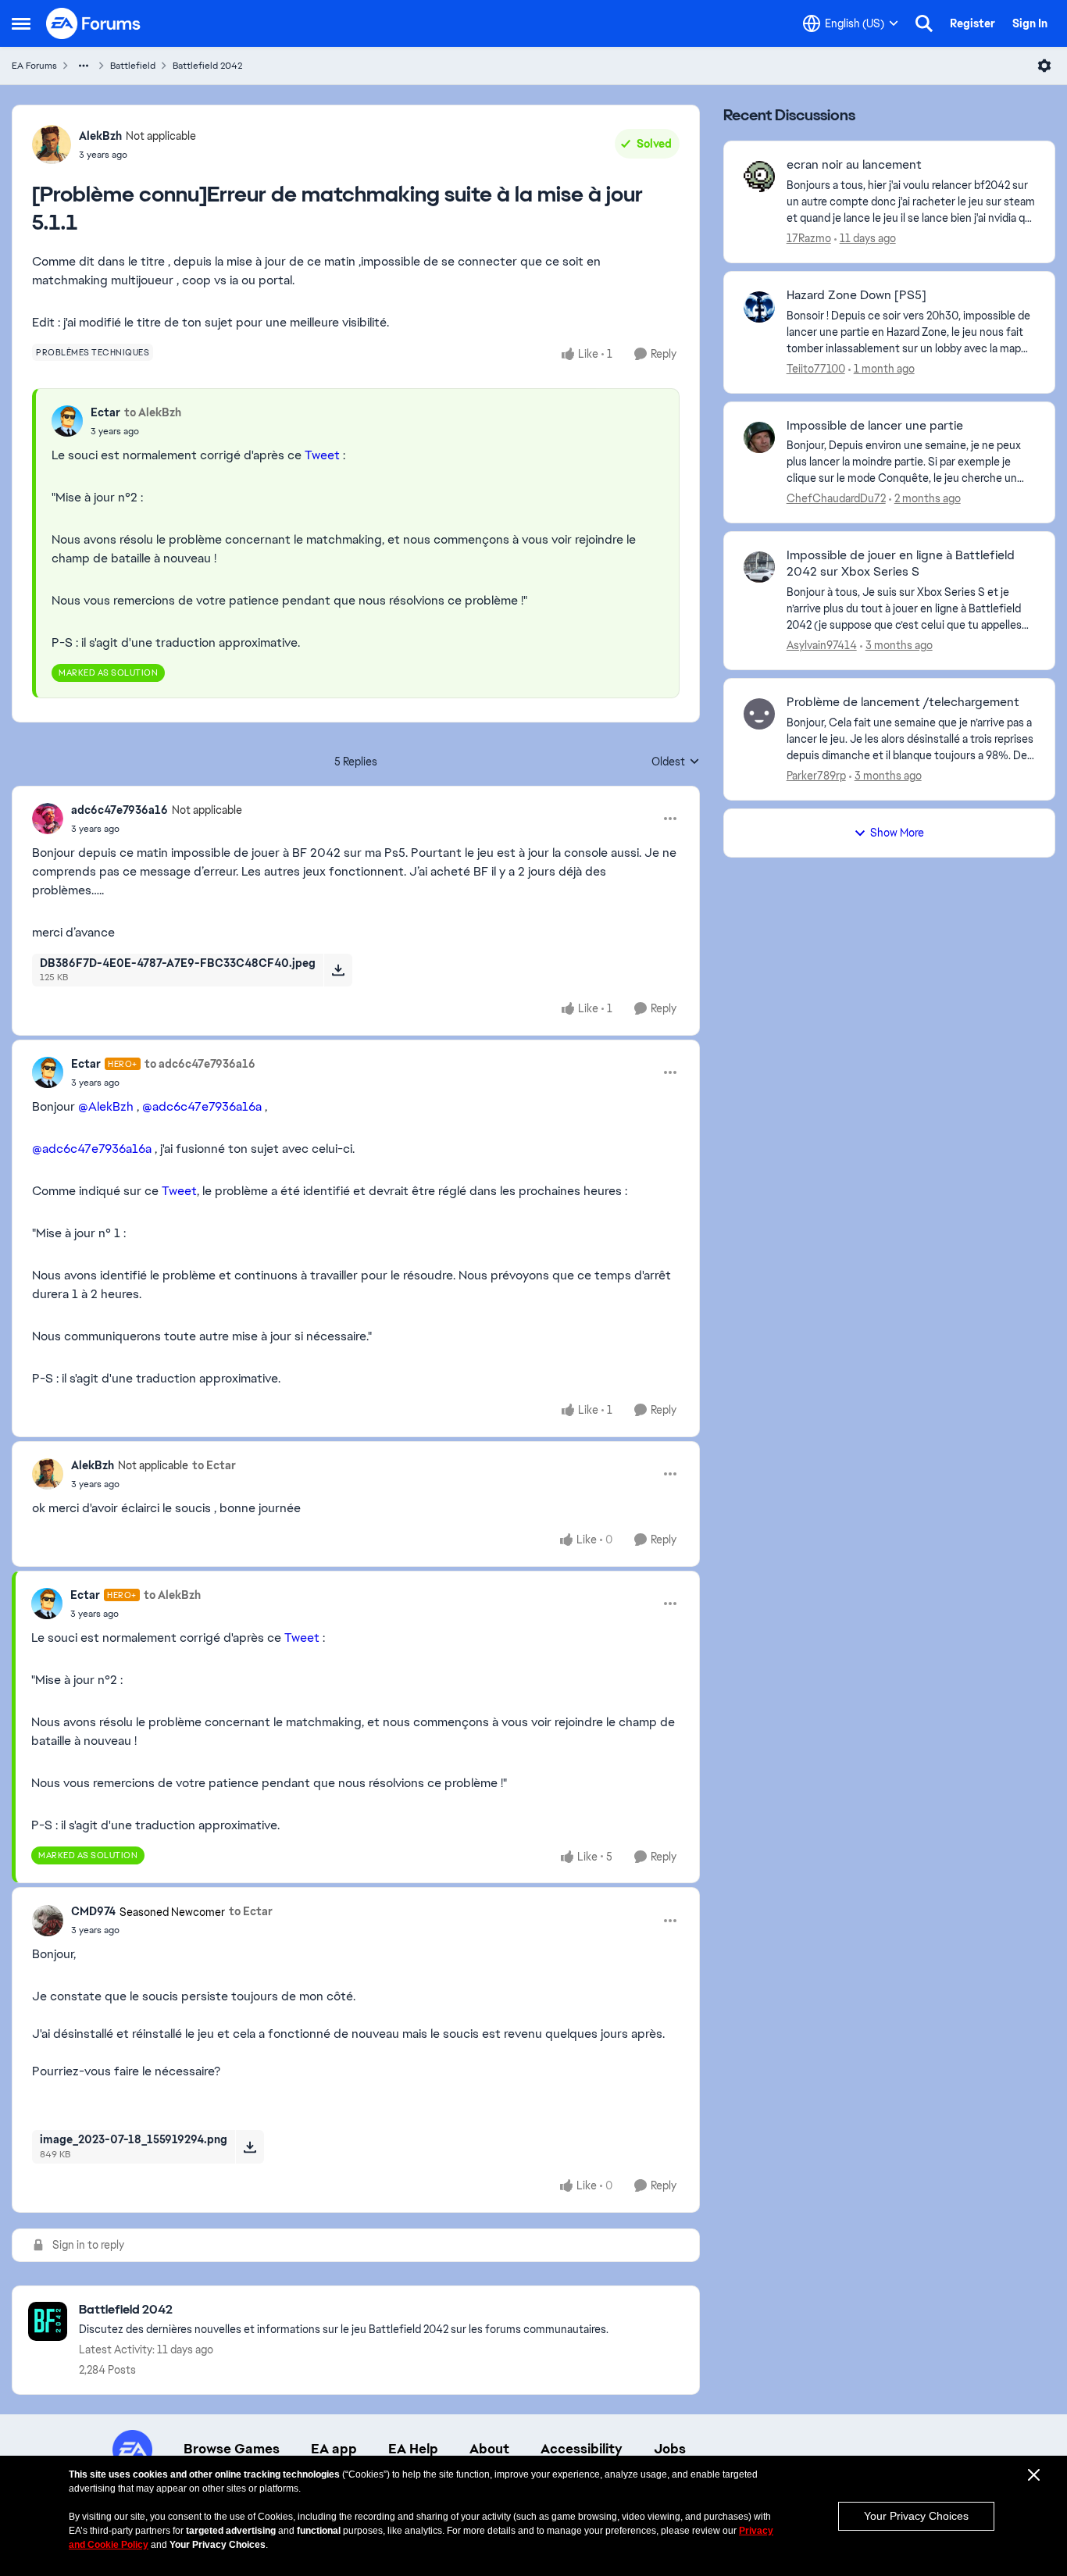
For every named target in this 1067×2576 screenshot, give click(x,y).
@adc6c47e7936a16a (202, 1106)
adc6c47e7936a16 (120, 810)
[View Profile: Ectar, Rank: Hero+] (48, 1072)
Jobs (670, 2449)
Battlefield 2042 (207, 66)
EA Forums (34, 66)
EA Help (413, 2449)
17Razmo (809, 238)
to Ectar (214, 1465)
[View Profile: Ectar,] (67, 421)
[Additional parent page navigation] (84, 66)
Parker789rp (816, 776)
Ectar (105, 412)
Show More (897, 833)
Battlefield (133, 66)
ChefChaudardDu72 (836, 498)
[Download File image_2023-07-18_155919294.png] (250, 2146)
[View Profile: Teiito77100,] (759, 307)
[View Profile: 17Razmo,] (759, 177)
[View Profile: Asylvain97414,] (759, 567)
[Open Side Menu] (21, 23)
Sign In (1030, 23)
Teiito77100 (816, 369)
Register (972, 23)
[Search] (924, 23)
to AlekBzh (153, 412)
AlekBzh (100, 136)
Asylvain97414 (822, 645)
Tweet (322, 455)
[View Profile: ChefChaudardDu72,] (759, 437)
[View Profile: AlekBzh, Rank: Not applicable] (52, 144)
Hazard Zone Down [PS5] (856, 295)
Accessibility (582, 2449)
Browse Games (232, 2449)
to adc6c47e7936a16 (200, 1064)
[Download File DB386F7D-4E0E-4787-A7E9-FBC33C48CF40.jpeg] (338, 970)
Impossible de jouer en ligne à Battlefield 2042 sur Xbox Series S (901, 564)
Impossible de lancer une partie (875, 426)
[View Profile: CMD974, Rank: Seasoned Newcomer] (48, 1921)
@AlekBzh (106, 1106)
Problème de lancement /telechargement (903, 702)
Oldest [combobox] (676, 762)
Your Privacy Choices (916, 2516)
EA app (334, 2449)
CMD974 (93, 1911)
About (489, 2449)
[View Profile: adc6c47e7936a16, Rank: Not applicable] (48, 819)
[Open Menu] (1044, 66)
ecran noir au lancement (854, 165)
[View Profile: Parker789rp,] (759, 714)
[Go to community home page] (94, 23)
